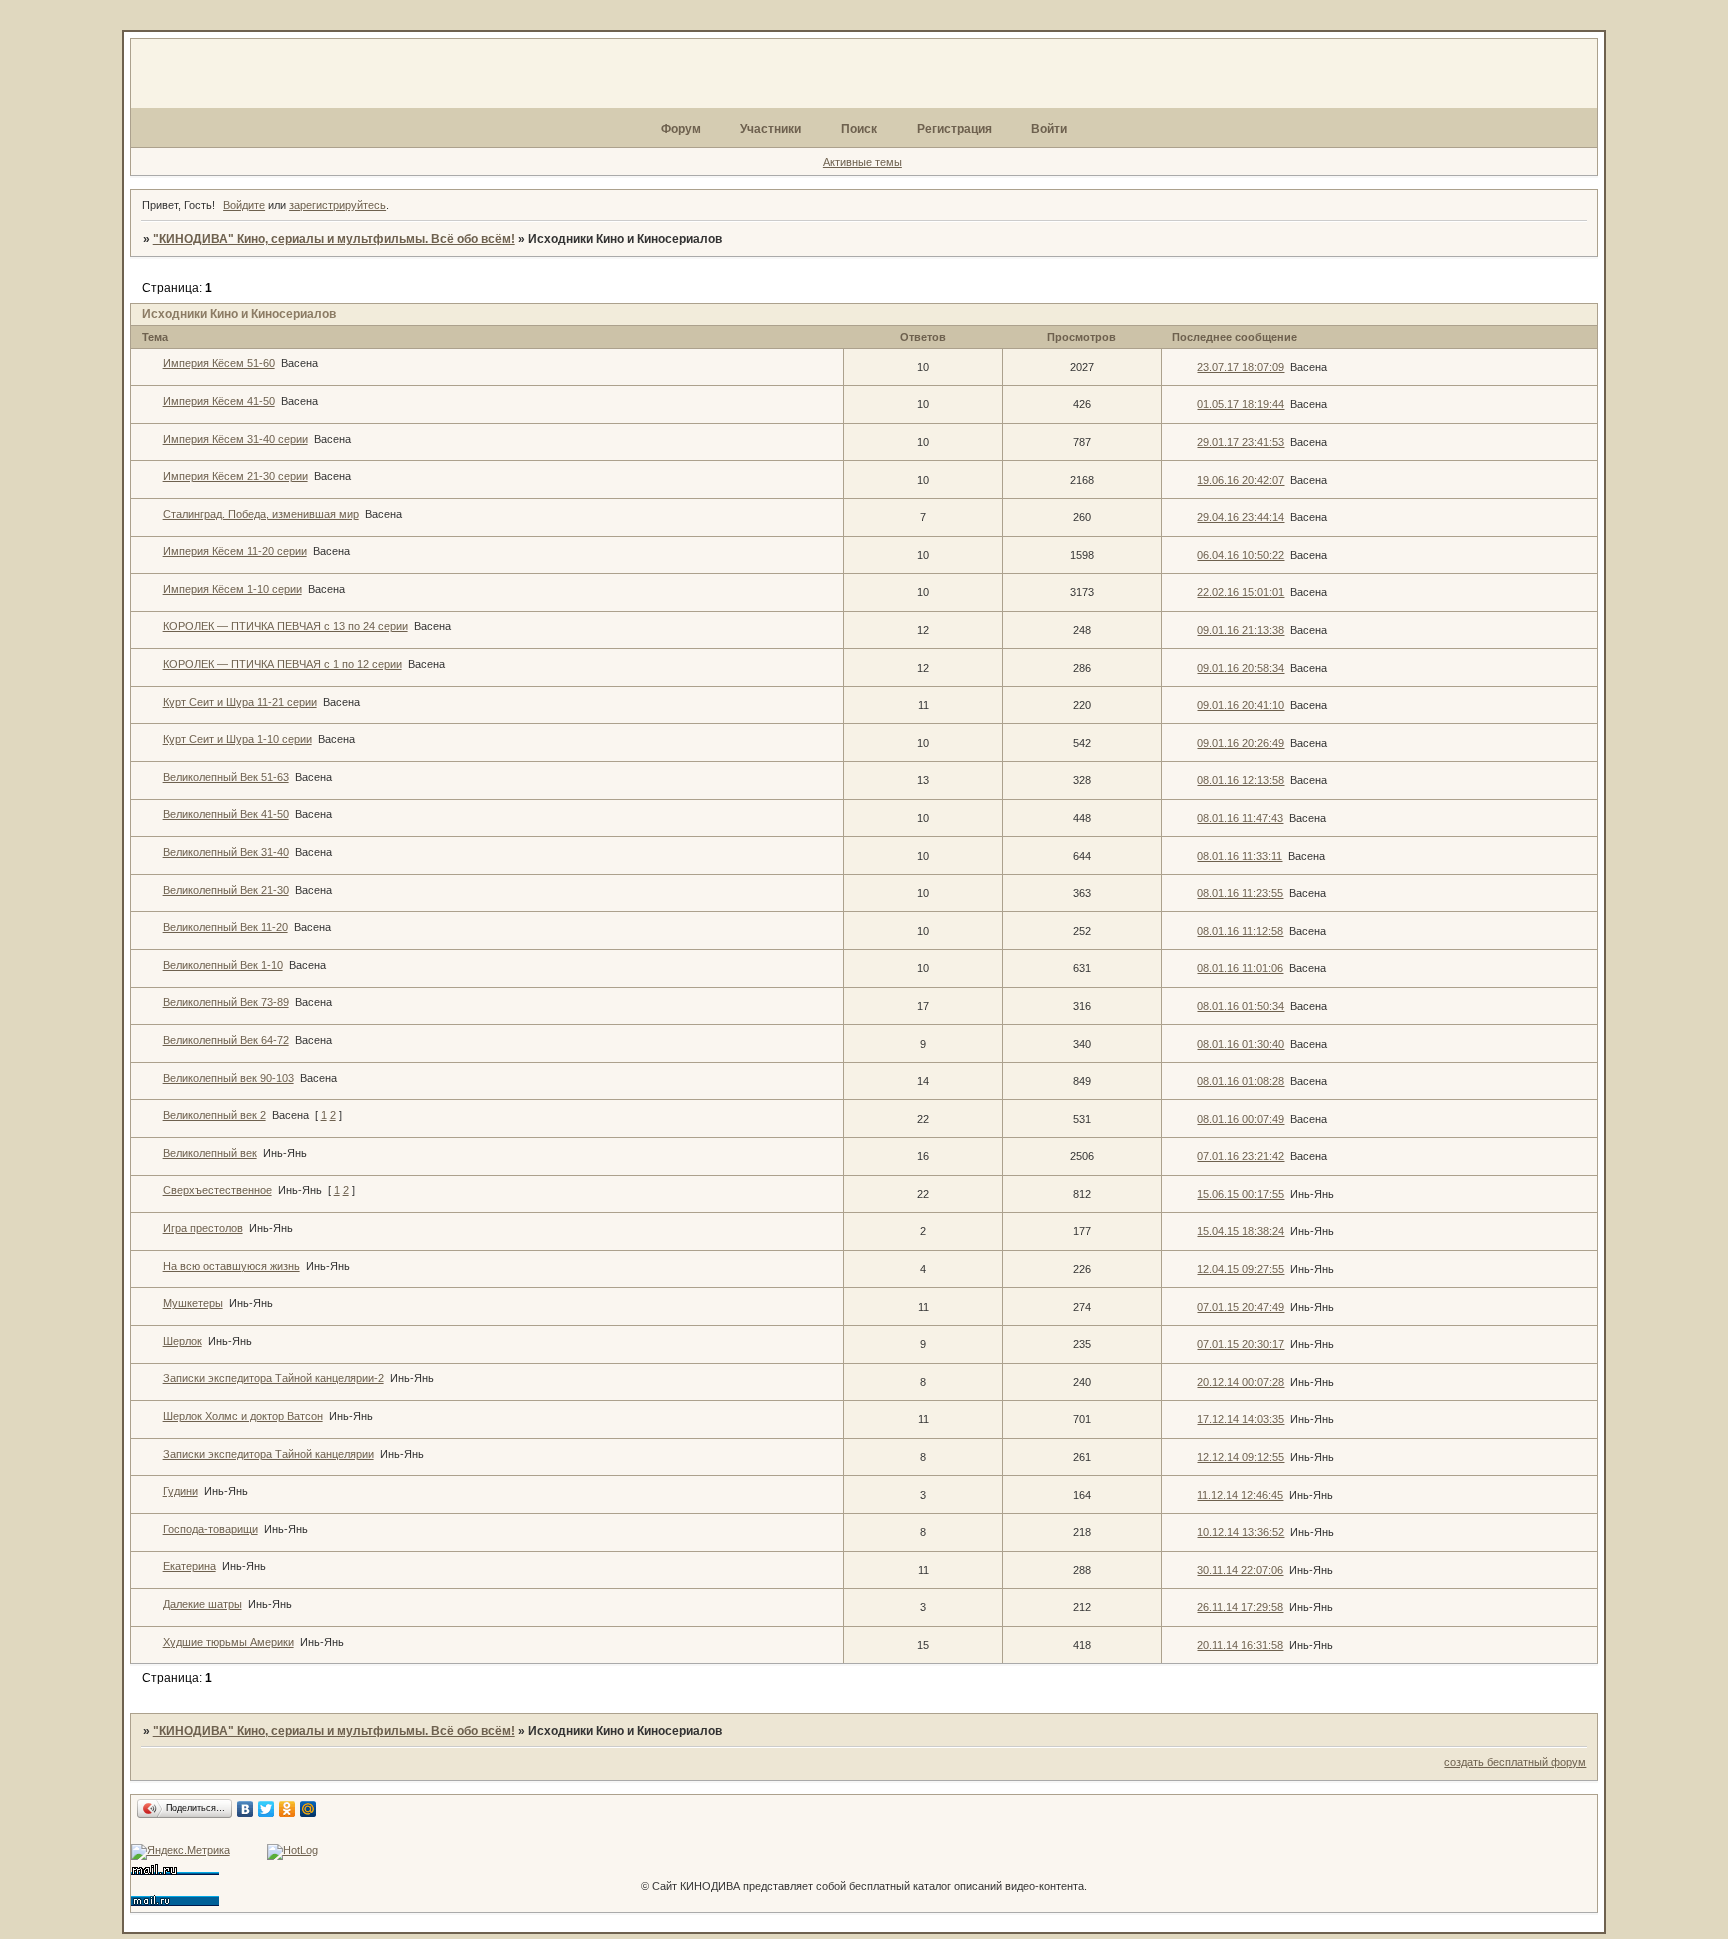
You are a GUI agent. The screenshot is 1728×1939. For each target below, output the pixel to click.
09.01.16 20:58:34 (1240, 668)
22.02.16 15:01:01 (1240, 592)
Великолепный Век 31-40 (226, 852)
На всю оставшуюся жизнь (231, 1266)
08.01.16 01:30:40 (1240, 1044)
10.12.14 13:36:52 (1240, 1532)
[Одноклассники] (287, 1809)
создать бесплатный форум (1515, 1762)
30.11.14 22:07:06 (1240, 1570)
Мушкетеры (193, 1303)
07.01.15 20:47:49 (1240, 1307)
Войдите (244, 205)
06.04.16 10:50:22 (1240, 555)
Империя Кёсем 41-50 (219, 401)
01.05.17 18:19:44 (1240, 404)
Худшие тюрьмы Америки (228, 1642)
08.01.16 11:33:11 (1239, 856)
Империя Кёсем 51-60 (219, 363)
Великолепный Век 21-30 (226, 890)
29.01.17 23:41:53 (1240, 442)
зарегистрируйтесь (337, 205)
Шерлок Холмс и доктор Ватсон (243, 1416)
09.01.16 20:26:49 (1240, 743)
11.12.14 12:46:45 (1240, 1495)
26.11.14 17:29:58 (1240, 1607)
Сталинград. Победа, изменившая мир (261, 514)
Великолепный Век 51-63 (226, 777)
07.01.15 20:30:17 (1240, 1344)
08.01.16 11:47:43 (1240, 818)
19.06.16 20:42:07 (1240, 480)
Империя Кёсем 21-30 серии (235, 476)
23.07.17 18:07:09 (1240, 367)
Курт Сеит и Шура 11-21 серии (240, 702)
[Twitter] (266, 1809)
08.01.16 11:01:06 (1240, 968)
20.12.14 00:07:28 (1240, 1382)
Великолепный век (210, 1153)
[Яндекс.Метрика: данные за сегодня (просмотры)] (180, 1852)
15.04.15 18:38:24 (1240, 1231)
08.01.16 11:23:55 (1240, 893)
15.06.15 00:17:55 (1240, 1194)
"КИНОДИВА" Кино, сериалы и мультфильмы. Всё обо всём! (334, 239)
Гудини (180, 1491)
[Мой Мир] (308, 1809)
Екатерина (189, 1566)
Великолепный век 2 (214, 1115)
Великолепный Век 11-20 (225, 927)
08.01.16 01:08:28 (1240, 1081)
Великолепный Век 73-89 (226, 1002)
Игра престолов (203, 1228)
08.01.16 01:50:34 (1240, 1006)
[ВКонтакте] (245, 1809)
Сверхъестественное (217, 1190)
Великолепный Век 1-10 (223, 965)
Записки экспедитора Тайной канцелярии (268, 1454)
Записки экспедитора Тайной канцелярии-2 (273, 1378)
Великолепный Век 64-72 (226, 1040)
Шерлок (182, 1341)
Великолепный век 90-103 (228, 1078)
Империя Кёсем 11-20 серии (235, 551)
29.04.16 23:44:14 (1240, 517)
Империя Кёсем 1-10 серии (232, 589)
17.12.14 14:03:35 (1240, 1419)
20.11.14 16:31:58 (1240, 1645)
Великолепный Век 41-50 (226, 814)
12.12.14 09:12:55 (1240, 1457)
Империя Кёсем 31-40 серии (235, 439)
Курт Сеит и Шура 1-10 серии (237, 739)
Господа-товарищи (210, 1529)
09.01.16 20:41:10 (1240, 705)
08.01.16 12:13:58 (1240, 780)
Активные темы (862, 162)
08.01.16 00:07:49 (1240, 1119)
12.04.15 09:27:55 (1240, 1269)
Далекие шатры (202, 1604)
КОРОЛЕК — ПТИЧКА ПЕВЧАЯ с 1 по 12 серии (282, 664)
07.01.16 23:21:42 (1240, 1156)
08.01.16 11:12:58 (1240, 931)
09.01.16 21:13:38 (1240, 630)
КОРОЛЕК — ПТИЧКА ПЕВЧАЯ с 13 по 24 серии (285, 626)
